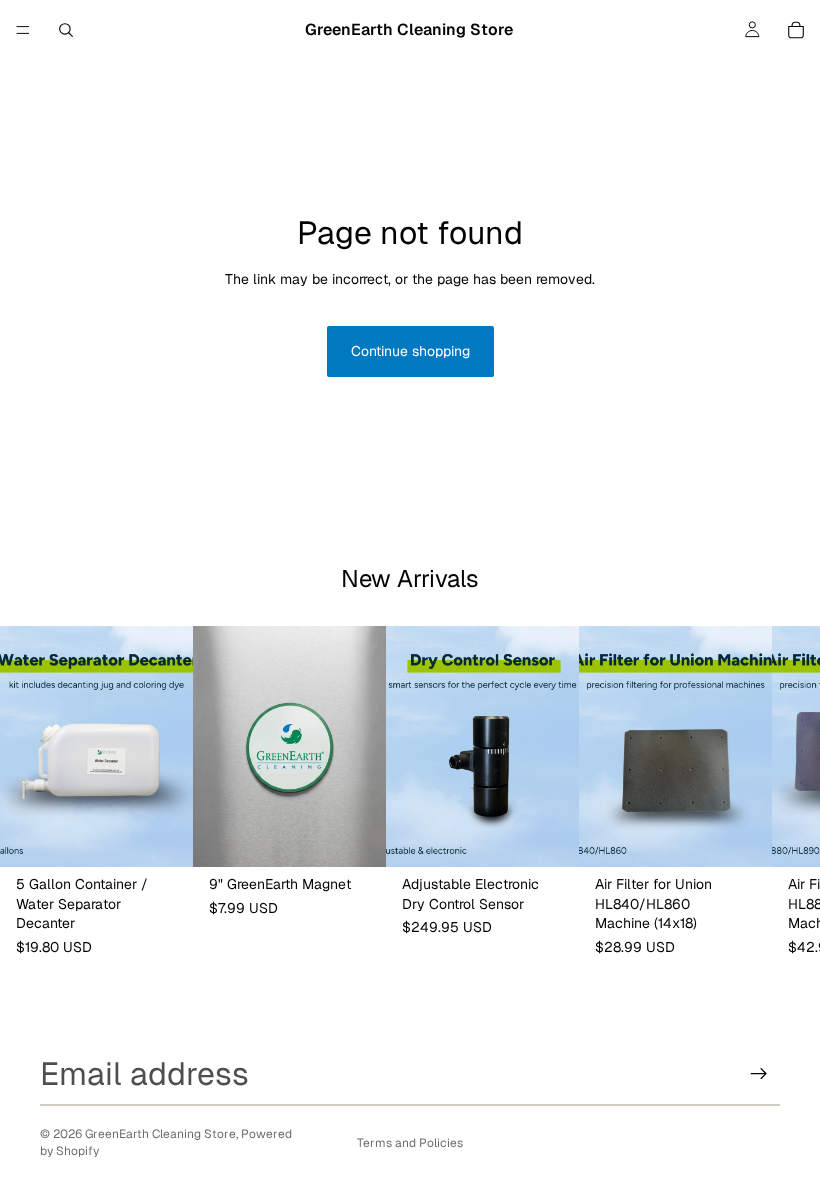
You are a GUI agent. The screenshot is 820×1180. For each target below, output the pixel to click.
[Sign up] (759, 1074)
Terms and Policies (410, 1143)
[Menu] (23, 30)
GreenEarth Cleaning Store (160, 1134)
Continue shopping (410, 351)
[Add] (162, 836)
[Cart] (796, 30)
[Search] (66, 30)
